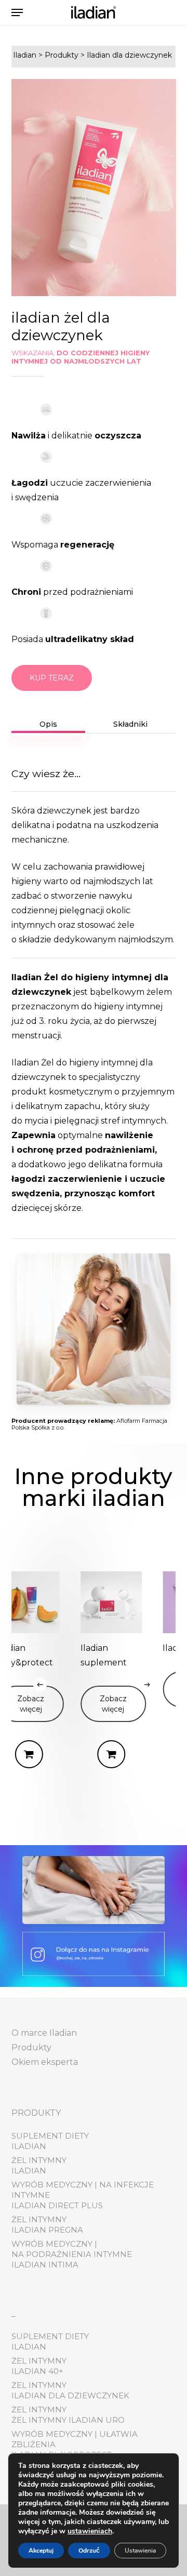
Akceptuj (41, 2551)
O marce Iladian (44, 2033)
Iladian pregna (47, 2230)
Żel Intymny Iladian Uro (68, 2420)
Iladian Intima (45, 2265)
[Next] (147, 1685)
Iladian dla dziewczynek (70, 2395)
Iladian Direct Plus (57, 2205)
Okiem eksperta (45, 2062)
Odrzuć (89, 2551)
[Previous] (40, 1685)
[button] (17, 12)
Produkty (31, 2047)
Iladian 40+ (37, 2371)
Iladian (29, 2146)
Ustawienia (140, 2551)
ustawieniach (90, 2531)
